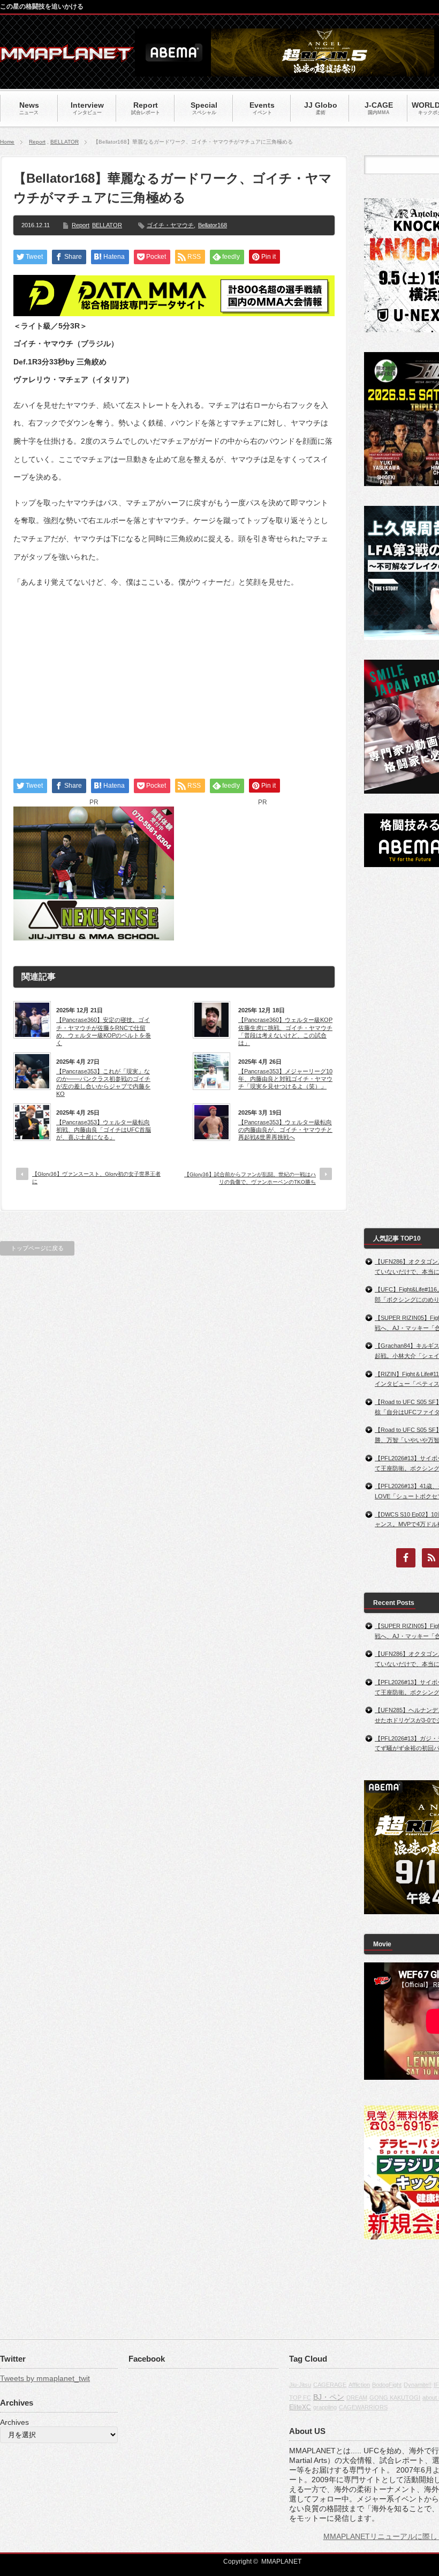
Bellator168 (213, 225)
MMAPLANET (281, 2562)
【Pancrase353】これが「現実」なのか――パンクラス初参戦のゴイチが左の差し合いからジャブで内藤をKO (103, 1083)
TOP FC (300, 2398)
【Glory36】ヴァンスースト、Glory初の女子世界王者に (96, 1178)
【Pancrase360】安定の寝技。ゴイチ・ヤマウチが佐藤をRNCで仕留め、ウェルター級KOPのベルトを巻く (104, 1031)
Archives (14, 2422)
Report (37, 142)
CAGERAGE (330, 2385)
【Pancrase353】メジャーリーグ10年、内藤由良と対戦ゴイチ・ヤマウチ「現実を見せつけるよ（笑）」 (285, 1079)
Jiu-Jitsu (300, 2385)
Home (7, 142)
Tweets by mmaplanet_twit (45, 2378)
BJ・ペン (329, 2397)
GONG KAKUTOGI (395, 2398)
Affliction (359, 2385)
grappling (325, 2407)
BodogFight (387, 2385)
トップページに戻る (37, 1248)
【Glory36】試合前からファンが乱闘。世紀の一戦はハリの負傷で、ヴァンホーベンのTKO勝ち (250, 1178)
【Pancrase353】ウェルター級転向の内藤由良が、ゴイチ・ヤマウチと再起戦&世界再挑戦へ (285, 1130)
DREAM (357, 2398)
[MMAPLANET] (67, 57)
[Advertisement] (174, 674)
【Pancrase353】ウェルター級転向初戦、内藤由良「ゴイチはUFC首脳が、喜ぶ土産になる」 (104, 1130)
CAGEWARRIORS (363, 2407)
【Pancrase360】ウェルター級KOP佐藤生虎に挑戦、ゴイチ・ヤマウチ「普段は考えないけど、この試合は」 (285, 1031)
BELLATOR (65, 142)
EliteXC (300, 2407)
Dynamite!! (418, 2385)
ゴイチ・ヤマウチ (170, 225)
